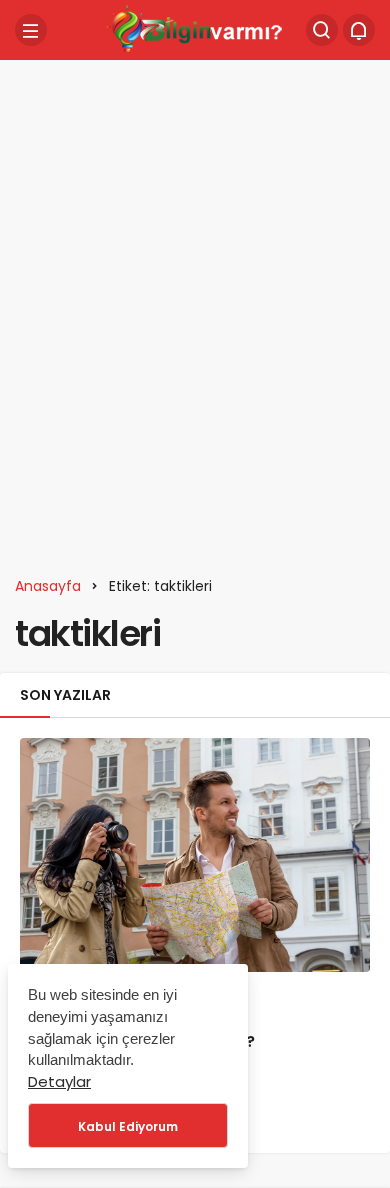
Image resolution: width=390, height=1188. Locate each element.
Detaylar (59, 1081)
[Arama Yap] (322, 30)
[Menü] (31, 30)
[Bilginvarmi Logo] (195, 28)
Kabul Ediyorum (128, 1126)
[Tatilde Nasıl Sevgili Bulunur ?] (195, 854)
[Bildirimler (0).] (359, 30)
